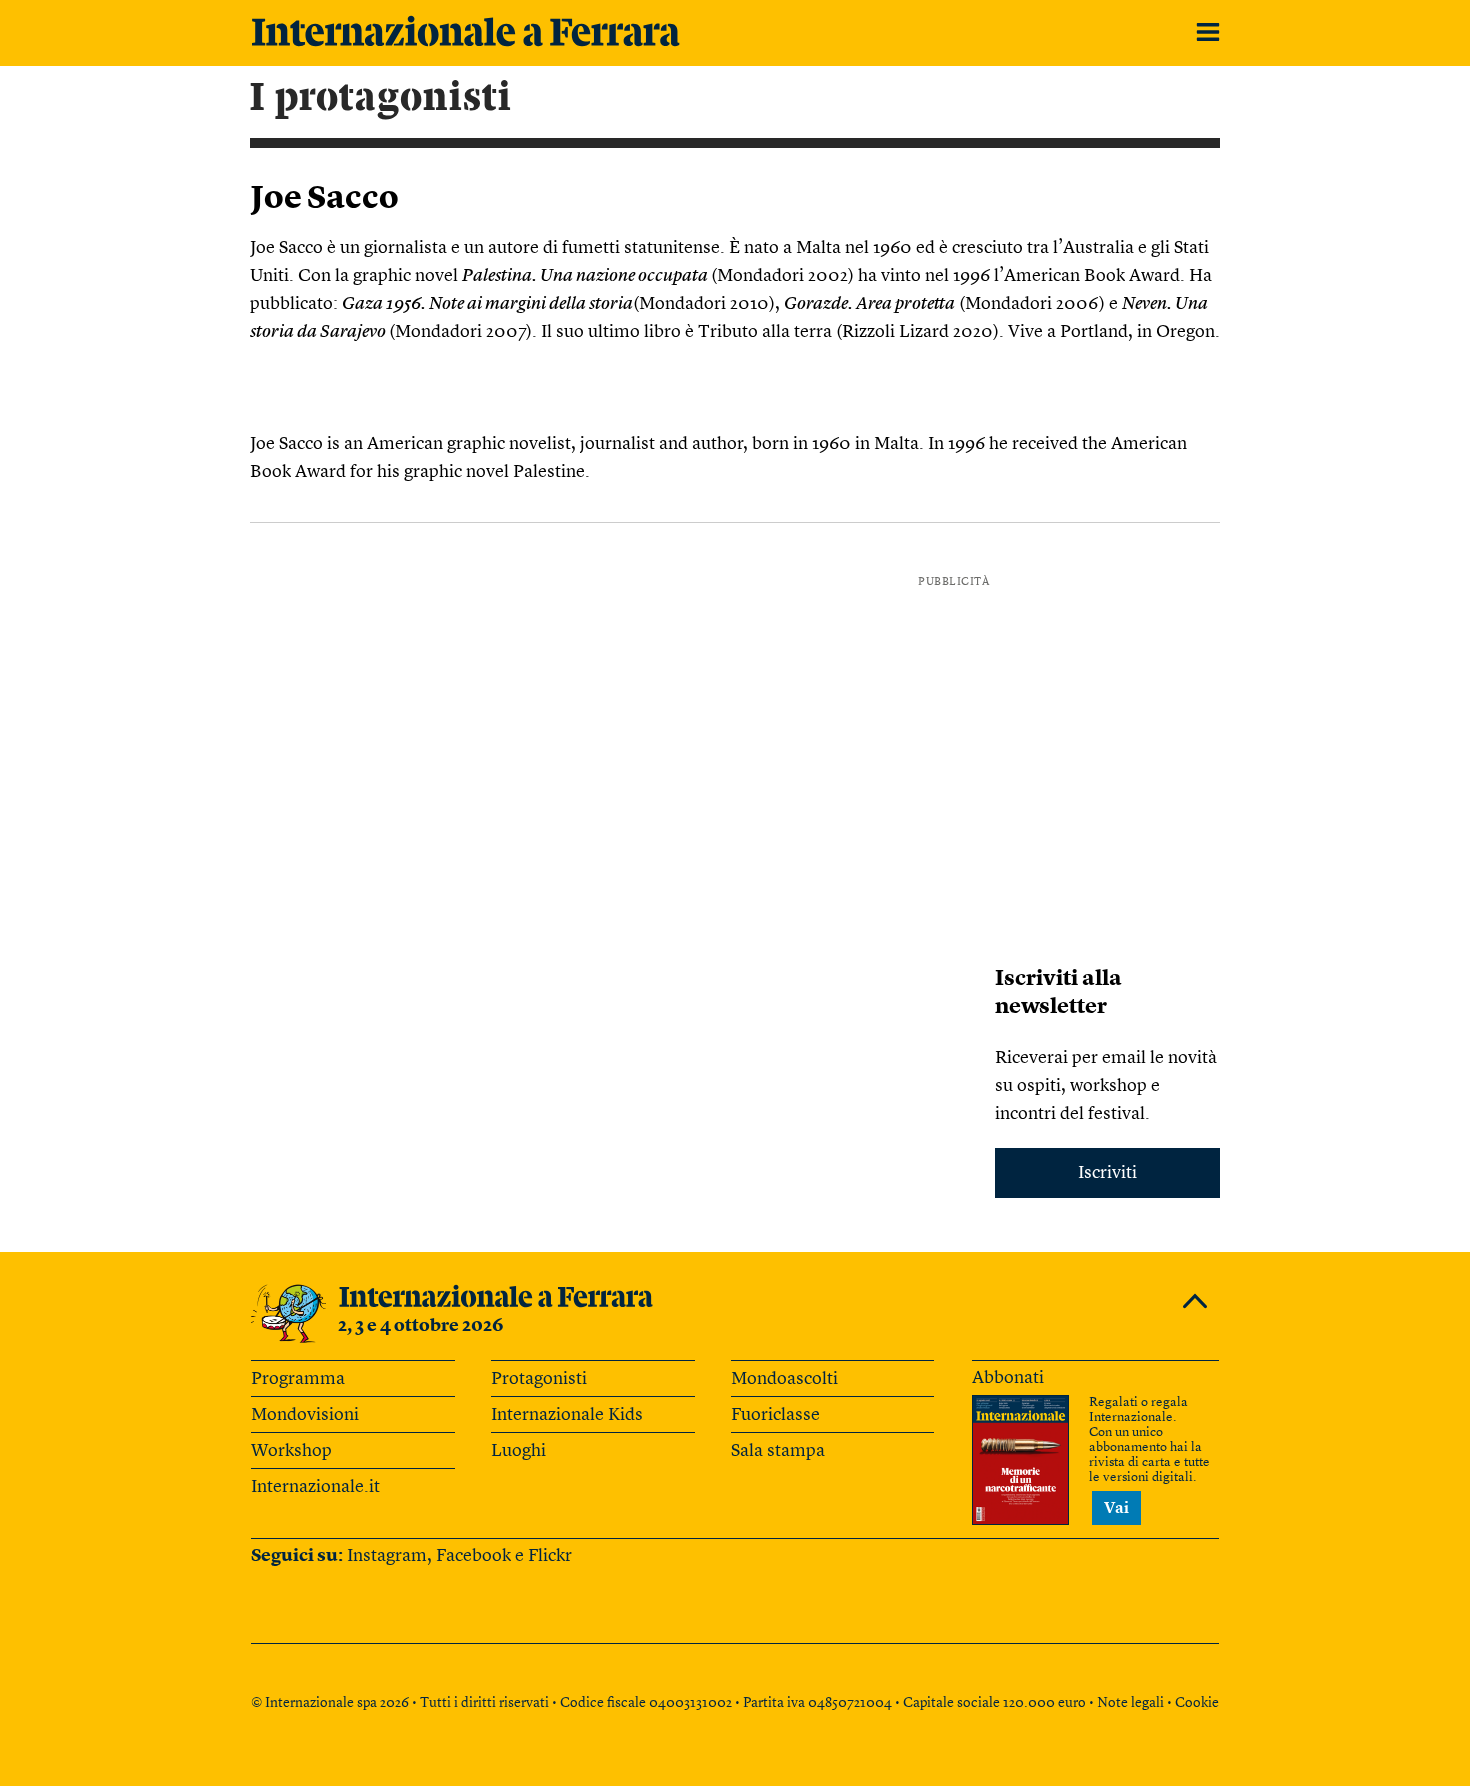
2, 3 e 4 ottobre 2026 (421, 1326)
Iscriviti (1107, 1173)
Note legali (1130, 1703)
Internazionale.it (315, 1487)
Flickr (550, 1556)
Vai (1116, 1509)
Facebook (473, 1556)
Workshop (291, 1451)
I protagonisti (381, 98)
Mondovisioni (305, 1415)
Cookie (1197, 1703)
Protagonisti (539, 1379)
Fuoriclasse (775, 1415)
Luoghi (518, 1451)
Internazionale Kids (567, 1415)
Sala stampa (778, 1451)
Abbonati (1008, 1378)
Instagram (387, 1556)
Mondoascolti (784, 1379)
